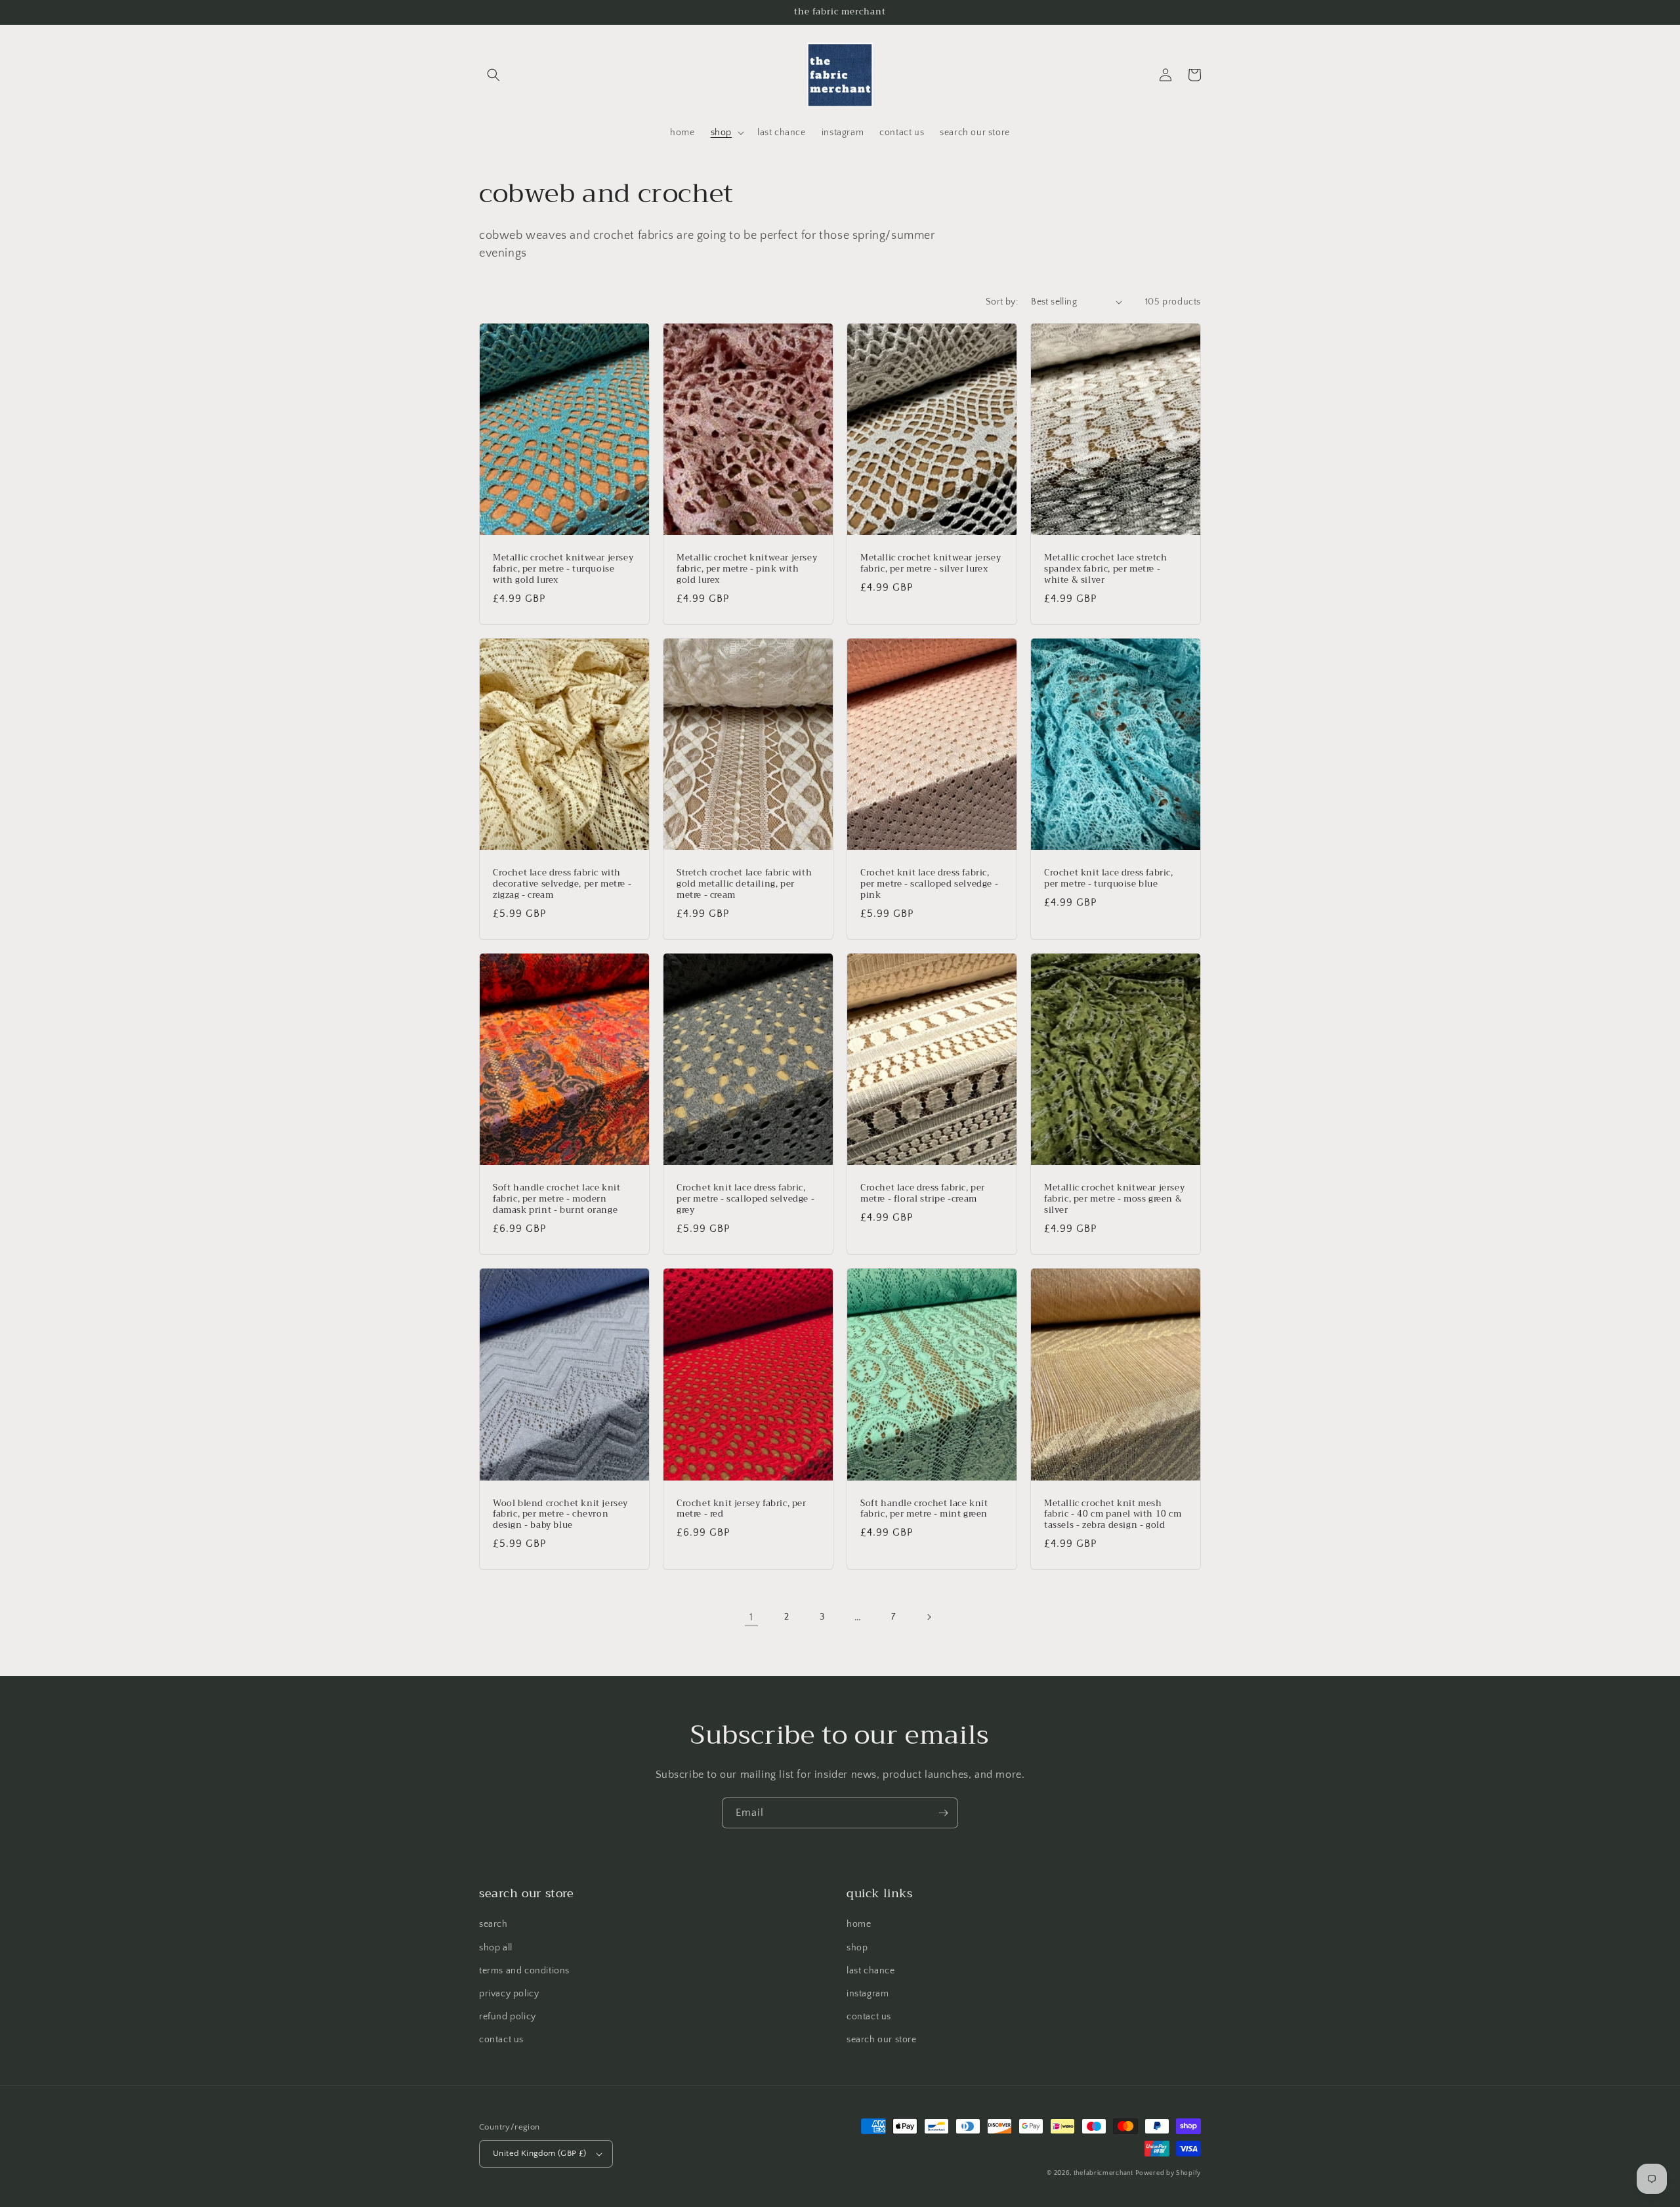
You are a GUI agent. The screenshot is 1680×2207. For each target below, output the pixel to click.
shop (857, 1948)
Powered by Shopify (1168, 2173)
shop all (496, 1948)
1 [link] (751, 1617)
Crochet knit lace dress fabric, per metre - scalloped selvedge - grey (745, 1199)
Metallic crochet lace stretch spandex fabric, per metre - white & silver (1105, 569)
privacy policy (509, 1994)
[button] (493, 75)
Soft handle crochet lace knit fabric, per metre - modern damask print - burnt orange (556, 1199)
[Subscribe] (943, 1813)
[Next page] (929, 1617)
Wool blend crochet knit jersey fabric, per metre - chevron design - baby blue (560, 1515)
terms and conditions (524, 1971)
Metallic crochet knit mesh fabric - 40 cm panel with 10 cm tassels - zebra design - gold (1113, 1515)
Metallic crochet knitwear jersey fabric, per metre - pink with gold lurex (747, 569)
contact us (501, 2040)
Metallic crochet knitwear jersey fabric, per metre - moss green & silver (1114, 1199)
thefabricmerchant (1103, 2173)
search (493, 1924)
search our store (882, 2040)
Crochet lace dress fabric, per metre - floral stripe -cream (923, 1194)
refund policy (508, 2017)
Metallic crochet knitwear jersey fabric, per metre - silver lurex (931, 564)
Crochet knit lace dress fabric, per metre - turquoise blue (1109, 879)
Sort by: (1002, 302)
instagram (868, 1994)
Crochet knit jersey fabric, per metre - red (742, 1509)
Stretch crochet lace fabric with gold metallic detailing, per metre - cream (744, 884)
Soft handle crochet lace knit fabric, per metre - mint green (924, 1509)
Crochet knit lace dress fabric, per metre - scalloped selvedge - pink (929, 884)
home (859, 1924)
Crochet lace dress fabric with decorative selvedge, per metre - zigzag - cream (562, 884)
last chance (871, 1971)
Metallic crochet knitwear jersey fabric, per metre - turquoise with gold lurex (563, 569)
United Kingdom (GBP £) (540, 2153)
